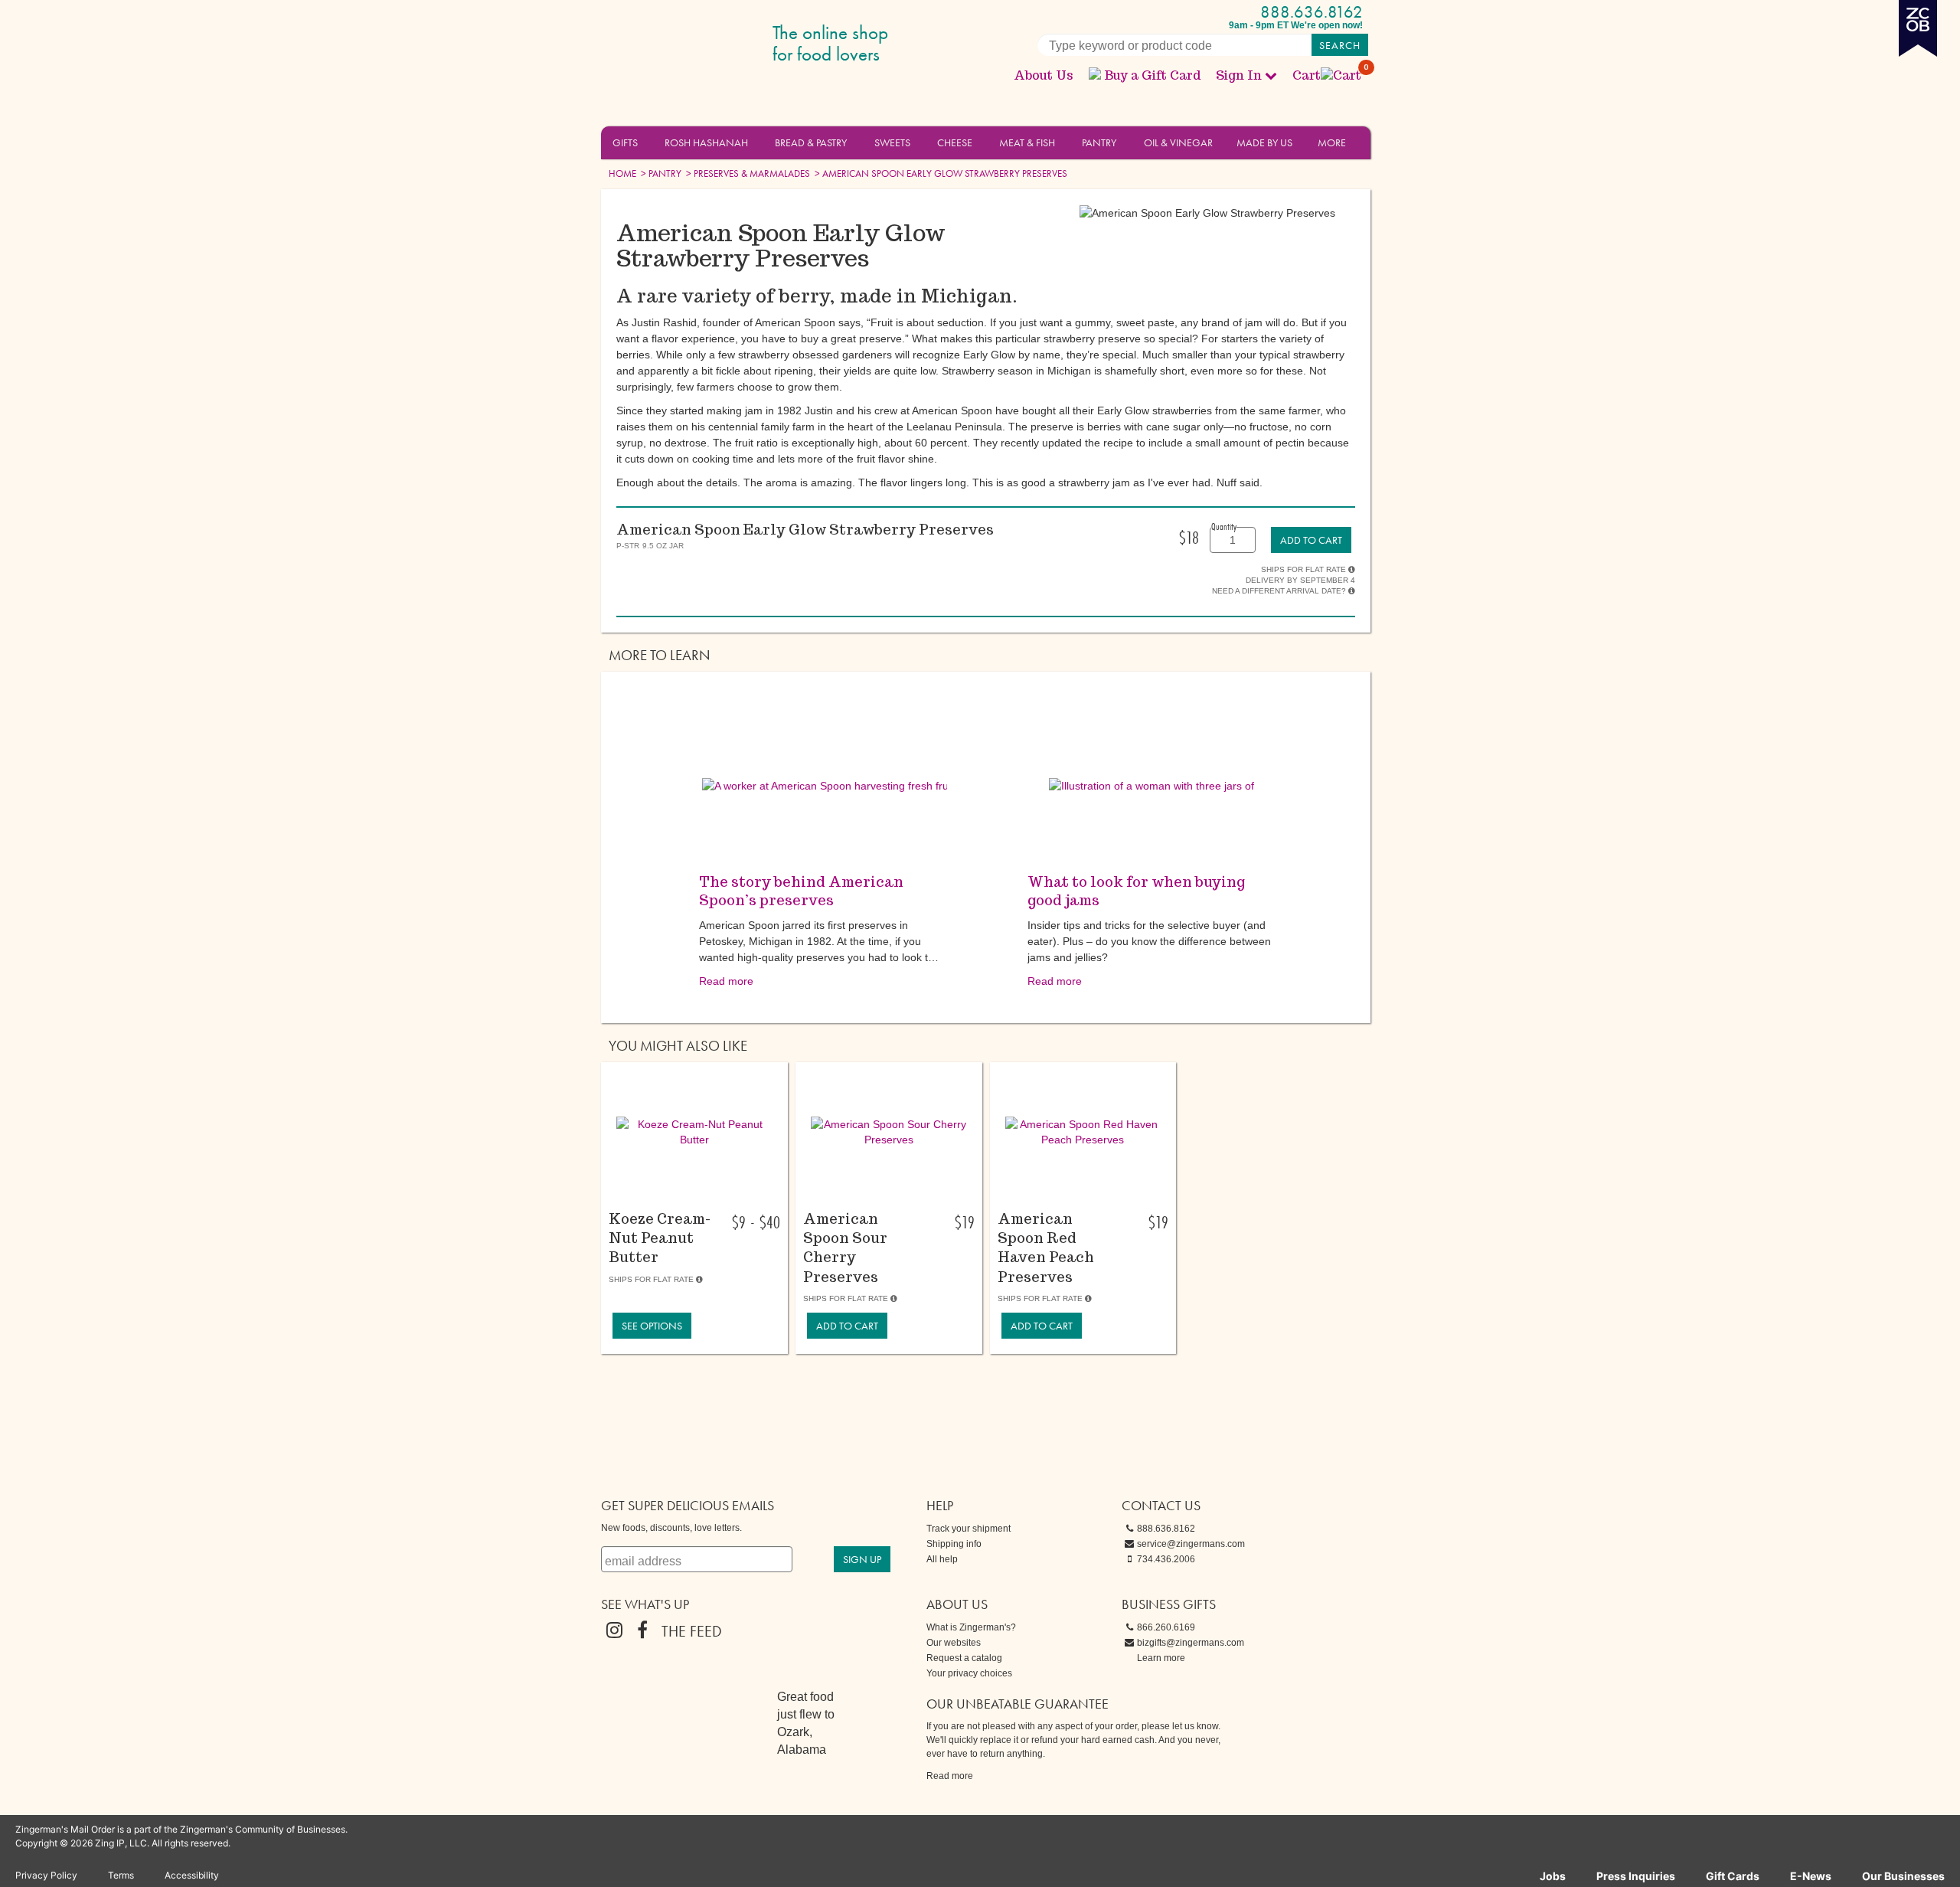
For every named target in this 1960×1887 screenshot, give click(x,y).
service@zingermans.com (1191, 1544)
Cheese (955, 142)
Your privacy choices (969, 1673)
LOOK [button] (686, 1189)
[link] (1311, 540)
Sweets (892, 142)
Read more (726, 981)
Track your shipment (969, 1529)
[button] (647, 142)
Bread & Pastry (811, 142)
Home (622, 173)
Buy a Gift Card (1152, 75)
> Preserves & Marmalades (747, 173)
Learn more (1161, 1658)
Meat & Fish (1027, 142)
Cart (1328, 75)
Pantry (1099, 142)
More (1332, 142)
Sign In (1239, 75)
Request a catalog (964, 1658)
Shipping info (954, 1544)
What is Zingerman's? (971, 1627)
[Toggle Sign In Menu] (1271, 75)
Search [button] (1340, 45)
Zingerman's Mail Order (720, 44)
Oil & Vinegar (1178, 142)
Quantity (1224, 526)
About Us (1044, 75)
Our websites (954, 1643)
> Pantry (660, 173)
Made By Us (1264, 142)
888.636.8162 (1312, 12)
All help (942, 1559)
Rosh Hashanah (706, 142)
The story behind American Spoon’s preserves (801, 891)
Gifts (625, 142)
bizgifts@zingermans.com (1191, 1643)
